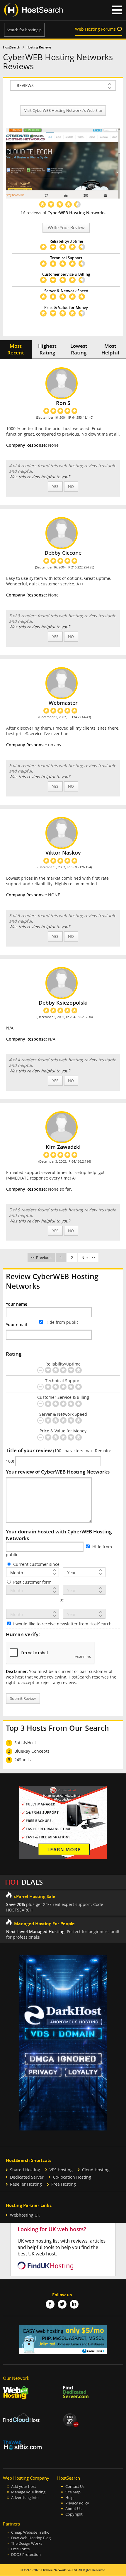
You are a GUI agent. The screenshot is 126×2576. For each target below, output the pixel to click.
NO (71, 487)
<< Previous (41, 1257)
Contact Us (75, 2487)
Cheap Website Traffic (30, 2532)
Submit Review (23, 1699)
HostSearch (12, 47)
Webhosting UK (25, 2215)
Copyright (74, 2514)
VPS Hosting (61, 2170)
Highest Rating (47, 349)
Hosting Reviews (39, 47)
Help (69, 2498)
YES (55, 487)
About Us (73, 2509)
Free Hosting (64, 2184)
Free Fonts (20, 2549)
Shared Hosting (25, 2170)
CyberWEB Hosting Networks (76, 213)
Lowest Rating (79, 349)
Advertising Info (25, 2498)
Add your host (24, 2487)
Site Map (73, 2492)
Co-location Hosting (72, 2177)
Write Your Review (66, 228)
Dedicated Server (27, 2177)
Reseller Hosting (26, 2184)
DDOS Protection (26, 2555)
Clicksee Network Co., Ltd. (59, 2570)
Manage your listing (28, 2492)
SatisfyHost (25, 1743)
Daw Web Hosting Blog (31, 2538)
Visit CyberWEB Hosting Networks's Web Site (63, 111)
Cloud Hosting (96, 2170)
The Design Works (27, 2543)
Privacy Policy (77, 2503)
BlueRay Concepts (32, 1751)
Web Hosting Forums (95, 29)
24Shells (23, 1760)
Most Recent (16, 349)
